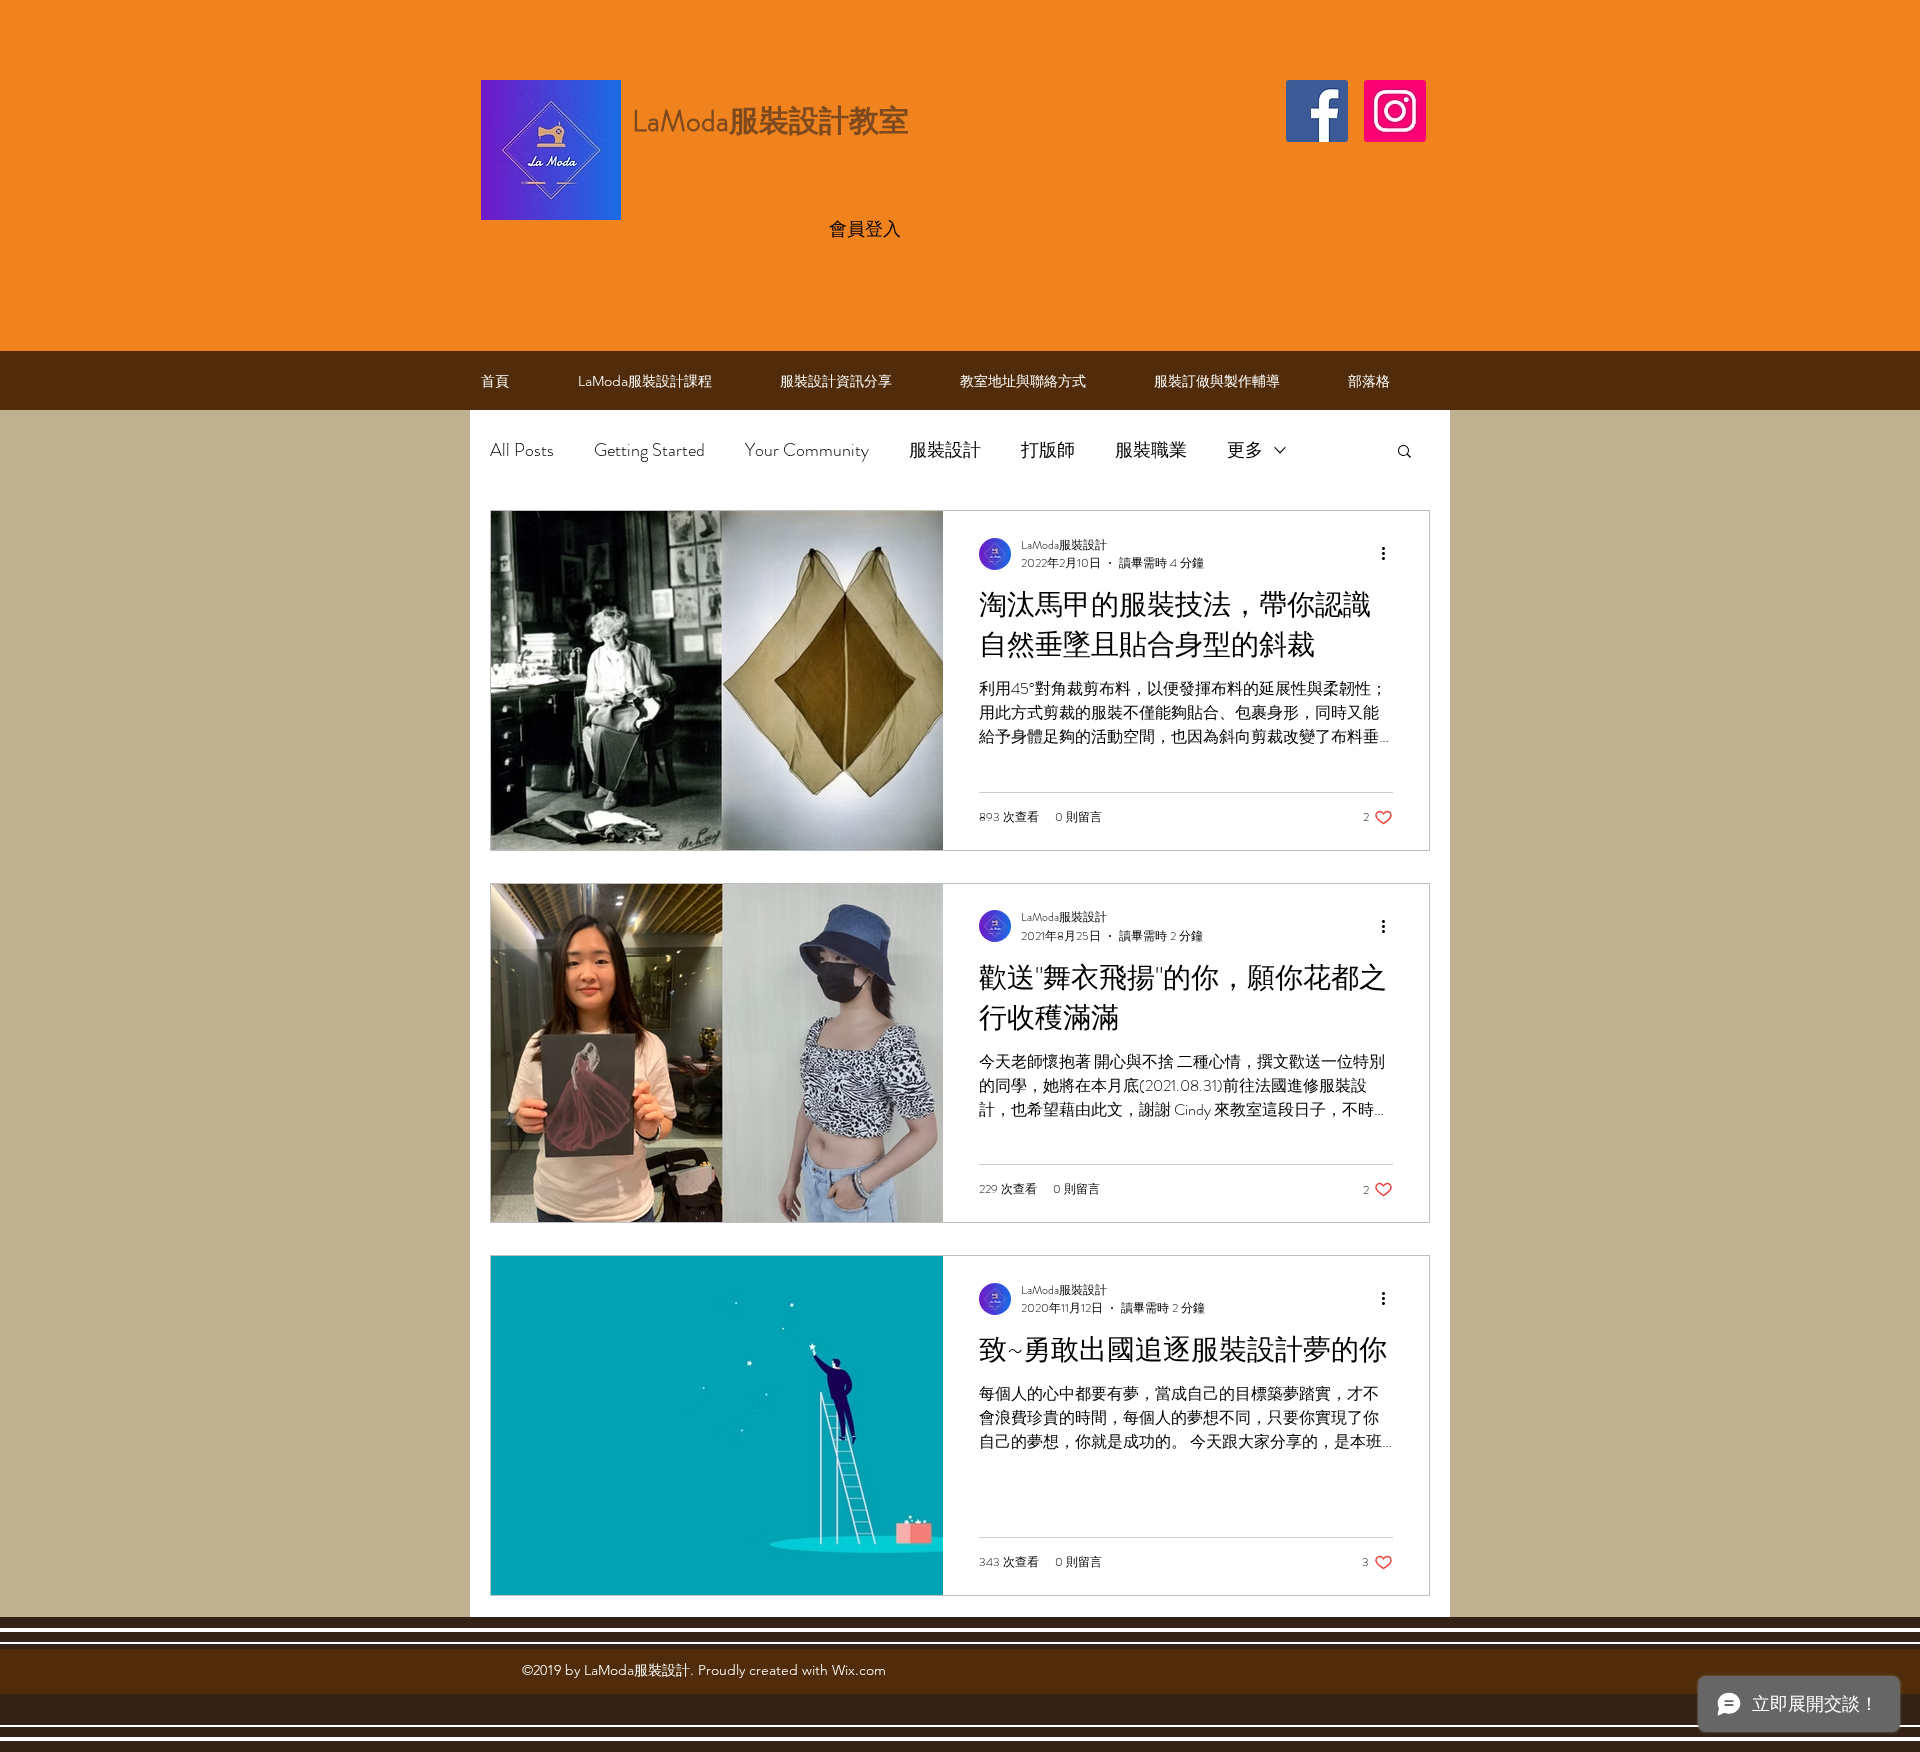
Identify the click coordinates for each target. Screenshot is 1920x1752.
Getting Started (649, 450)
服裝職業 (1151, 450)
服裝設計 (945, 450)
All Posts (522, 450)
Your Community (807, 450)
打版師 (1048, 450)
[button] (1404, 452)
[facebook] (1317, 111)
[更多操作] (1390, 554)
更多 (1245, 450)
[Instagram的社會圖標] (1395, 111)
